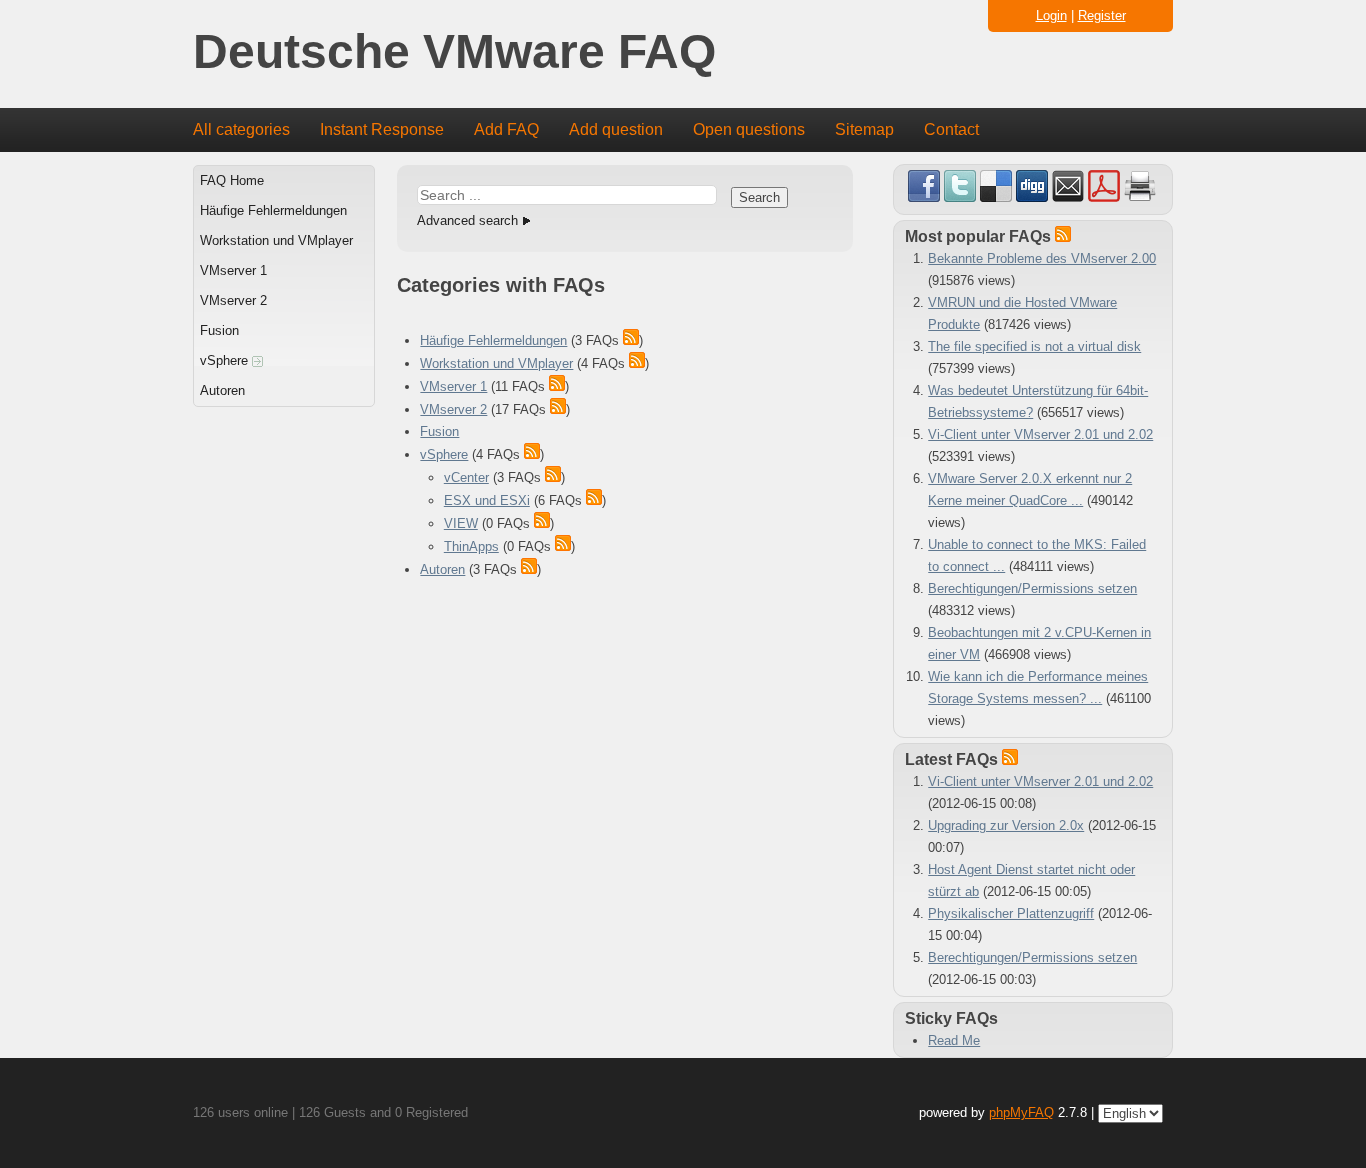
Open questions (749, 129)
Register (1102, 15)
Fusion (219, 330)
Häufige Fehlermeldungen (273, 210)
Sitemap (864, 129)
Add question (616, 129)
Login (1051, 15)
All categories (241, 129)
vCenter (466, 477)
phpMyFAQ (1021, 1112)
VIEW (461, 523)
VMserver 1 (233, 270)
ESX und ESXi (487, 500)
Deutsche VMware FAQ (454, 52)
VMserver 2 (233, 300)
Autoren (222, 390)
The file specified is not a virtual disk (1034, 346)
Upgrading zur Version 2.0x (1006, 825)
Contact (951, 129)
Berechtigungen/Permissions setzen (1032, 588)
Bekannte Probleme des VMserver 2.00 (1042, 258)
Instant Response (382, 129)
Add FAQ (506, 129)
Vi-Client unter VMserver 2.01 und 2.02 (1040, 434)
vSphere (226, 360)
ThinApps (471, 546)
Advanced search (467, 220)
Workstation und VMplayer (276, 240)
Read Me (954, 1040)
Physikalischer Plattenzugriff (1011, 913)
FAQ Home (232, 180)
